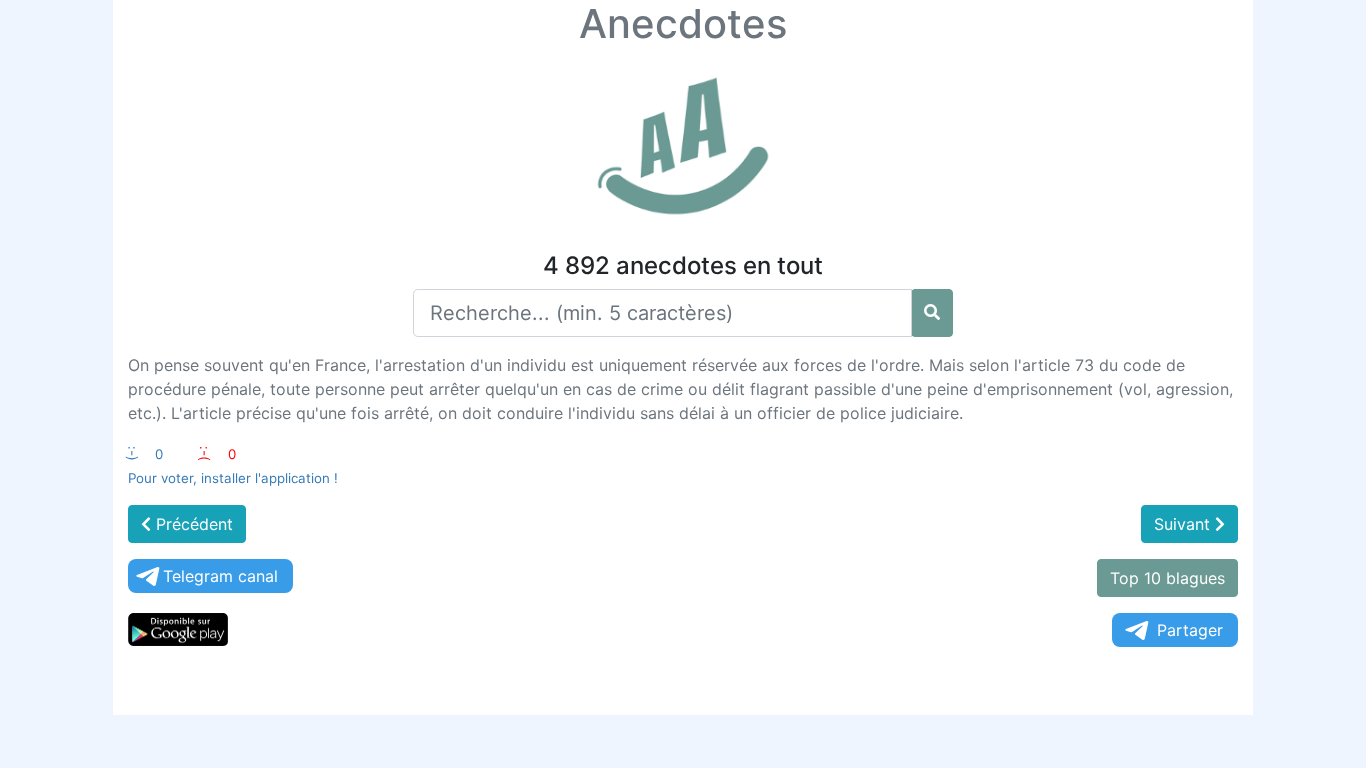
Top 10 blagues (1167, 578)
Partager (1190, 630)
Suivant (1184, 524)
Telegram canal (220, 576)
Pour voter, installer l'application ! (233, 478)
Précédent (192, 524)
